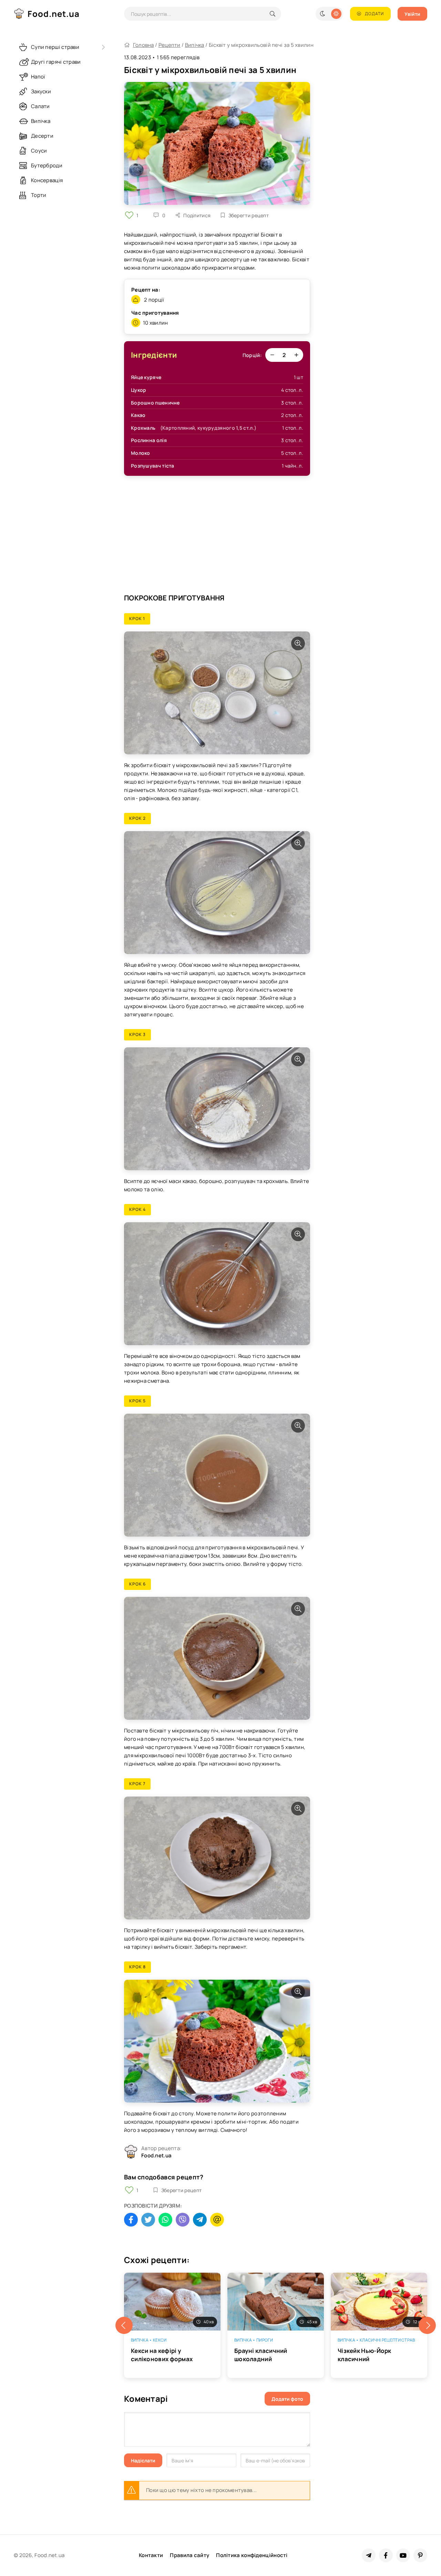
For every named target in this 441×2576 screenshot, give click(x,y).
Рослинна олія (149, 440)
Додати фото (287, 2399)
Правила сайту (189, 2555)
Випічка (195, 45)
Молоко (141, 453)
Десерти (42, 136)
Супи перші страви (55, 47)
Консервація (47, 180)
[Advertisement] (217, 538)
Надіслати (143, 2460)
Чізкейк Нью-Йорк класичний (365, 2355)
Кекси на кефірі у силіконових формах (162, 2355)
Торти (39, 195)
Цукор (139, 390)
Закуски (41, 91)
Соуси (39, 151)
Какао (138, 415)
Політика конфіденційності (252, 2555)
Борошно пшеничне (155, 403)
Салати (40, 106)
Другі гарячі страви (56, 62)
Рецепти (170, 45)
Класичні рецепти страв (387, 2340)
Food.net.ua (54, 14)
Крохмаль (143, 428)
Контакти (151, 2555)
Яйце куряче (146, 377)
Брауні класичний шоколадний (261, 2355)
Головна (143, 45)
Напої (38, 77)
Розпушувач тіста (153, 466)
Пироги (265, 2340)
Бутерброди (47, 165)
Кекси (160, 2340)
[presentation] (124, 2325)
